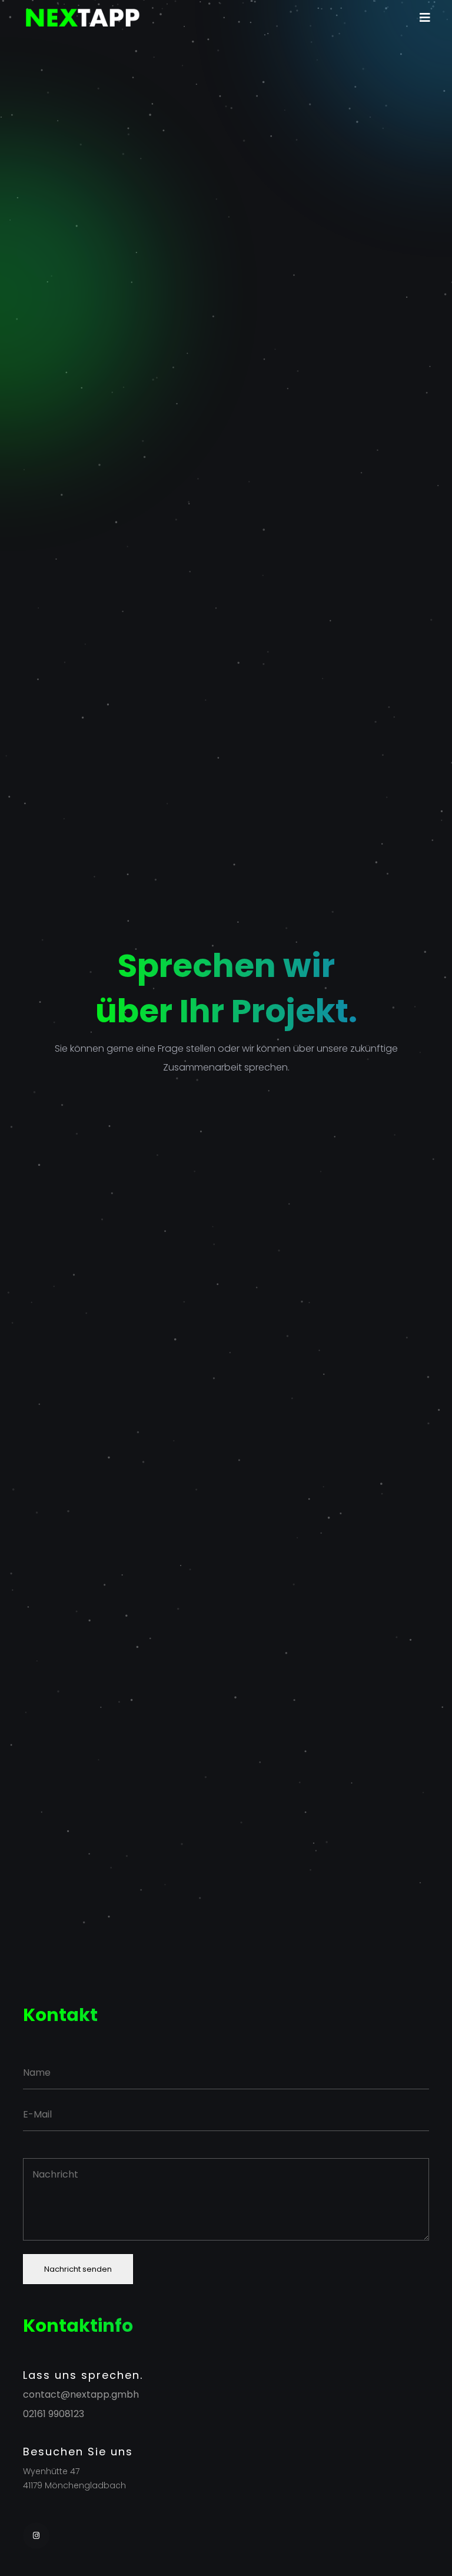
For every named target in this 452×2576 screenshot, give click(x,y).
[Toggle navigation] (425, 18)
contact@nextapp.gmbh (81, 2395)
